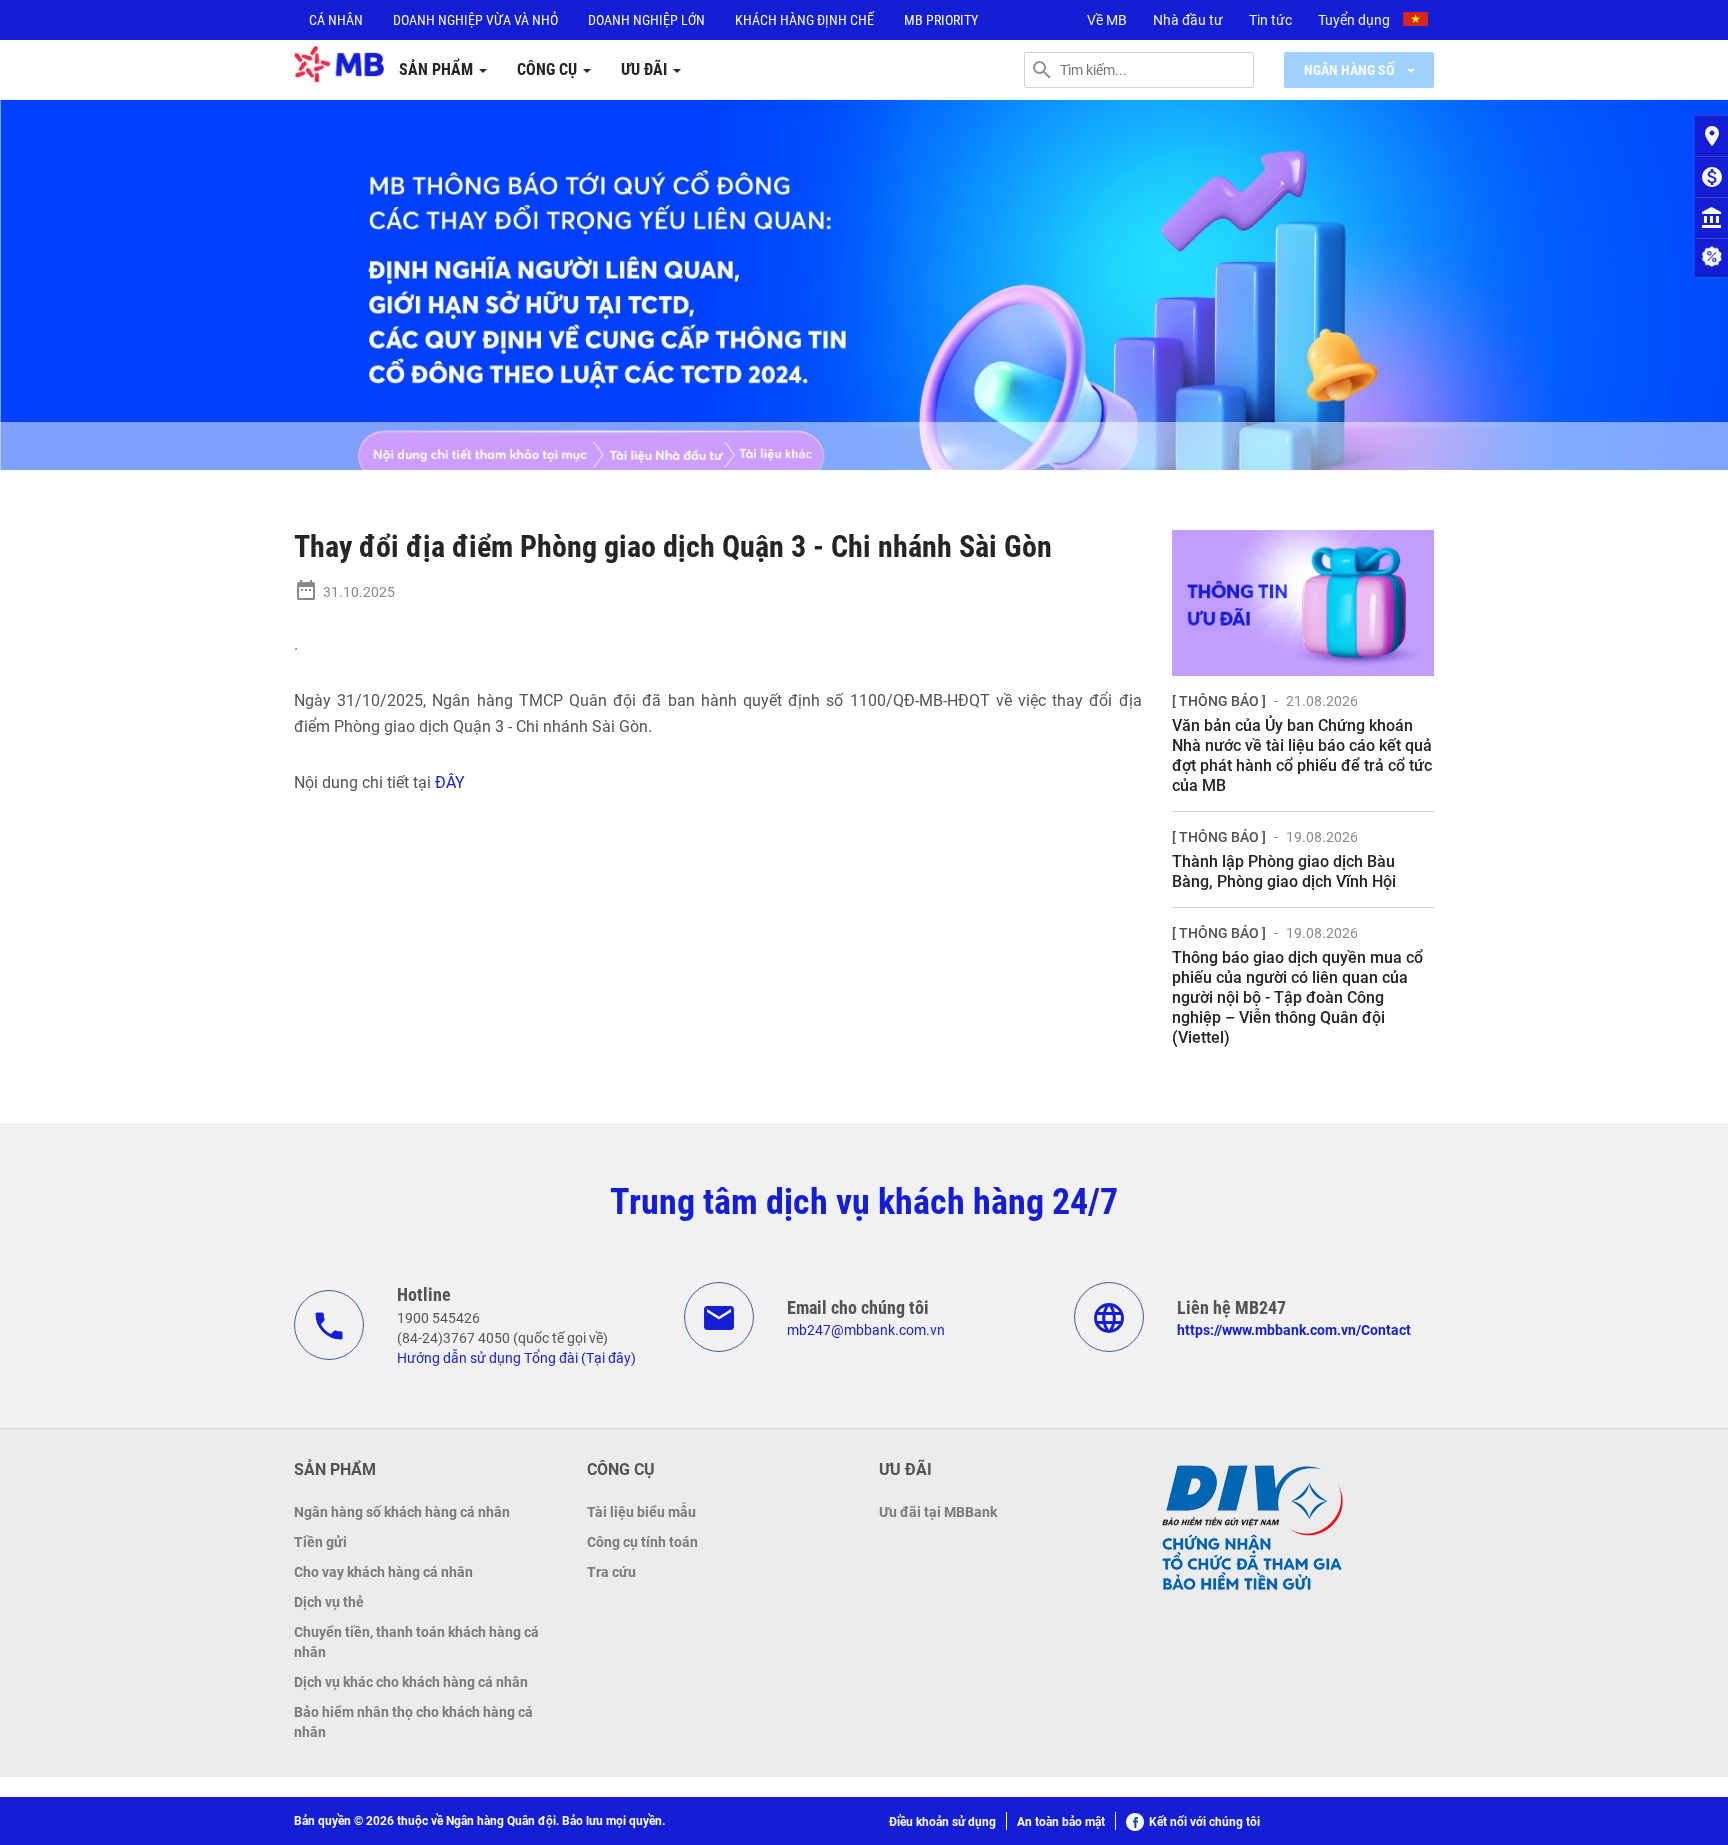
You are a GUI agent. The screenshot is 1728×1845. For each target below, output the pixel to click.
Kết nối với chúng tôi (1204, 1822)
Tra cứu (611, 1572)
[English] (1418, 22)
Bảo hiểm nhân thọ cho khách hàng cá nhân (413, 1722)
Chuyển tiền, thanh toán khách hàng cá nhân (416, 1642)
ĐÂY (450, 782)
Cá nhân (336, 20)
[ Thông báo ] (1219, 701)
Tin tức (1270, 20)
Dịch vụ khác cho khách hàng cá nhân (411, 1682)
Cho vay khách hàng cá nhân (383, 1572)
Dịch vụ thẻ (329, 1602)
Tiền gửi (320, 1542)
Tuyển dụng (1354, 20)
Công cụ (549, 69)
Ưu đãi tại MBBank (938, 1512)
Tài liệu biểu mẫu (641, 1512)
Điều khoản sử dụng (942, 1822)
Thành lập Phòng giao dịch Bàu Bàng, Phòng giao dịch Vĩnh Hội (1284, 871)
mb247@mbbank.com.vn (866, 1330)
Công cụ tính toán (642, 1542)
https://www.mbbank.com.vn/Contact (1294, 1330)
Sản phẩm (438, 69)
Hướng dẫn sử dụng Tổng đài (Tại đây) (516, 1358)
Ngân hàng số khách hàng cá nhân (402, 1512)
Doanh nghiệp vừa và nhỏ (475, 20)
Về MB (1107, 20)
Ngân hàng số (1350, 70)
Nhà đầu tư (1188, 20)
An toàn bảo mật (1061, 1822)
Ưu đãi (646, 69)
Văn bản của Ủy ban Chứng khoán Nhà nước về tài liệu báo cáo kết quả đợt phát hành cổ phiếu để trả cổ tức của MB (1302, 755)
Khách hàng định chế (804, 20)
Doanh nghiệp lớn (646, 20)
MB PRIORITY (941, 20)
